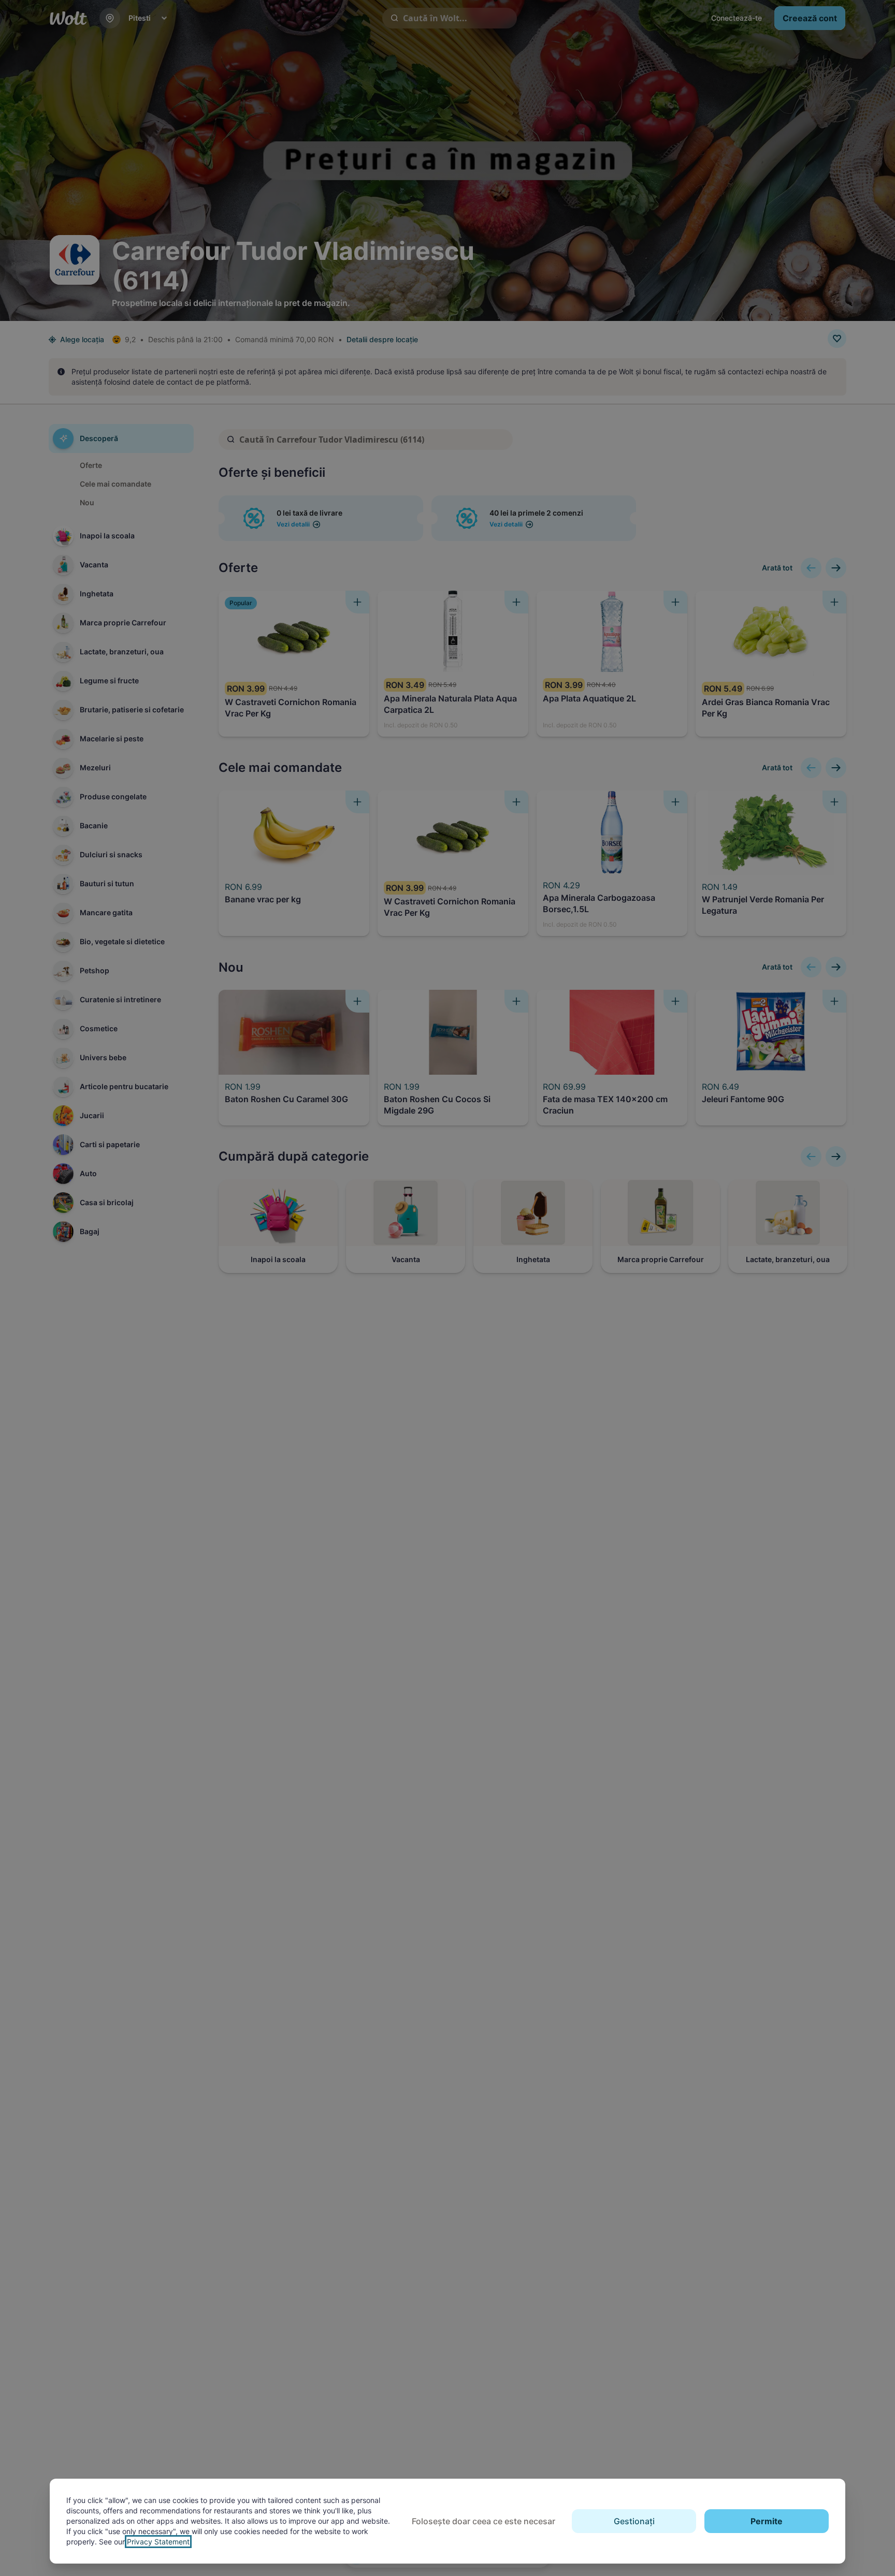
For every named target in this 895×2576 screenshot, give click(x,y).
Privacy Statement (158, 2542)
